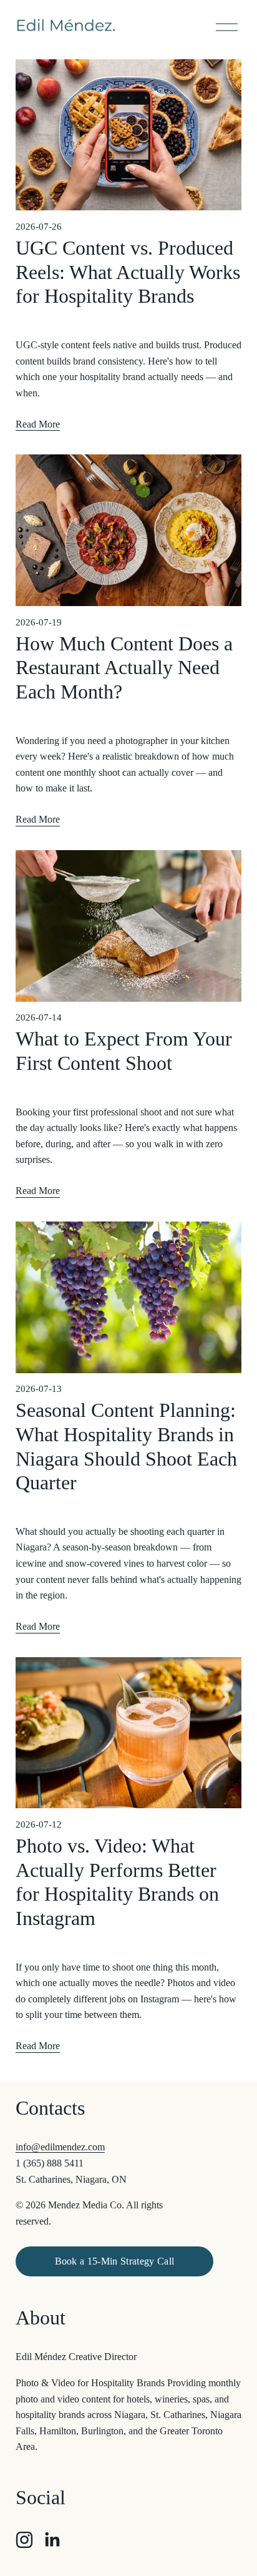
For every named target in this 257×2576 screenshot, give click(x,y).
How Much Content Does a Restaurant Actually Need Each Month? (124, 668)
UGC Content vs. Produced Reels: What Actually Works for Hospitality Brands (128, 272)
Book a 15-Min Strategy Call (115, 2261)
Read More (38, 424)
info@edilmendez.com (60, 2147)
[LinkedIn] (52, 2540)
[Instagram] (24, 2540)
